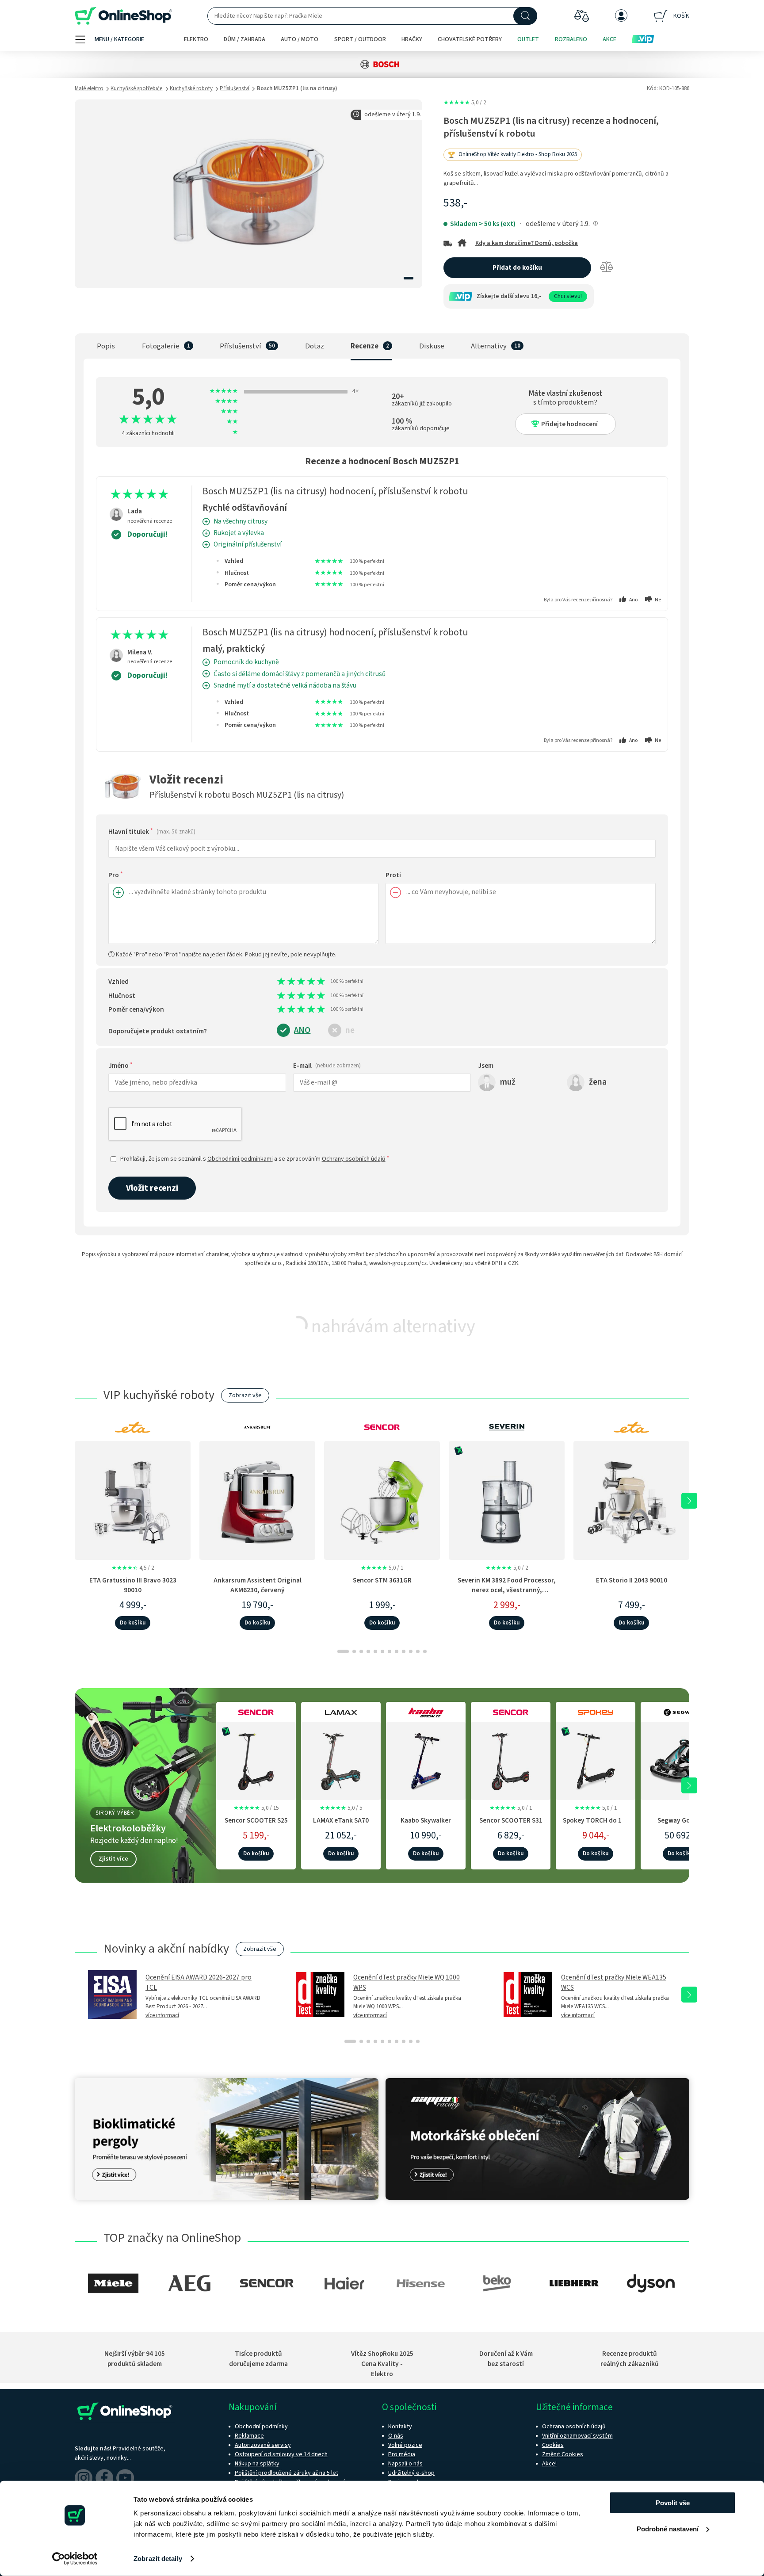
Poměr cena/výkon (136, 1009)
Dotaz (315, 346)
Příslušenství (235, 88)
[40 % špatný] (294, 982)
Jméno (120, 1066)
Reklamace (249, 2436)
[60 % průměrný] (304, 982)
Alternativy (489, 346)
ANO (302, 1030)
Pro (116, 875)
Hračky (412, 39)
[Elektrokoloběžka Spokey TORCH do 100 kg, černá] (596, 1759)
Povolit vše (673, 2503)
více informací (162, 2015)
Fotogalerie (161, 346)
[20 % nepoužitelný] (285, 982)
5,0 (465, 103)
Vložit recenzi (152, 1188)
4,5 (133, 1568)
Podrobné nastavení (668, 2528)
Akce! (549, 2464)
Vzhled (118, 982)
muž (508, 1082)
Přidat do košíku (517, 268)
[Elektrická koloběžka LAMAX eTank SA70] (341, 1759)
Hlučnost (122, 996)
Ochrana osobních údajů (574, 2427)
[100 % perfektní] (324, 982)
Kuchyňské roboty (191, 88)
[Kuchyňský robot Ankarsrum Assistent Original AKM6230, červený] (257, 1500)
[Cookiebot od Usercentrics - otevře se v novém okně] (75, 2559)
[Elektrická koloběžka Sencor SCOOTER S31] (511, 1759)
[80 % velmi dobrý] (314, 982)
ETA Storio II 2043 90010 (632, 1580)
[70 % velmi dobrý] (309, 982)
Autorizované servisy (263, 2445)
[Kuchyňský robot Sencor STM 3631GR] (382, 1500)
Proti (393, 875)
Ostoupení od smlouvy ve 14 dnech (281, 2454)
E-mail (327, 1066)
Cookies (553, 2445)
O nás (396, 2436)
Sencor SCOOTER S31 (511, 1820)
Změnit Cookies (563, 2454)
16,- (536, 296)
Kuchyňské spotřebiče (136, 88)
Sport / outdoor (360, 39)
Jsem (486, 1066)
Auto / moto (300, 39)
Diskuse (432, 346)
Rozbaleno (571, 39)
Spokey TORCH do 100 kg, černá (596, 1825)
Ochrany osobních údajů (354, 1159)
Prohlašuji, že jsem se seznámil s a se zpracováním (255, 1159)
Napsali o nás (405, 2464)
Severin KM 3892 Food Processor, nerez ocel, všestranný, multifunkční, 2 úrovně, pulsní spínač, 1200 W (507, 1594)
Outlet (528, 39)
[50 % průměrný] (299, 982)
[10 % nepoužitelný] (279, 982)
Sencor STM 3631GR (382, 1580)
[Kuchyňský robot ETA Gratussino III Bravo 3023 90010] (133, 1500)
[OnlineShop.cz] (123, 16)
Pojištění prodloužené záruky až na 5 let (286, 2473)
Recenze (365, 346)
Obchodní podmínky (261, 2427)
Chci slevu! (568, 296)
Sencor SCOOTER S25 (256, 1820)
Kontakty (400, 2427)
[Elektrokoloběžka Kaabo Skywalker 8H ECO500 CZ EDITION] (426, 1759)
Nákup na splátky (257, 2464)
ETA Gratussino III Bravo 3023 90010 (133, 1585)
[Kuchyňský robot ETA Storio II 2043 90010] (631, 1500)
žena (598, 1082)
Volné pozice (405, 2445)
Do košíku (133, 1623)
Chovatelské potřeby (470, 39)
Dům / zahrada (244, 39)
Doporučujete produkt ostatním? (158, 1031)
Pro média (402, 2454)
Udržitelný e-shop (411, 2473)
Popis (106, 346)
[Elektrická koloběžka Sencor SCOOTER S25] (256, 1759)
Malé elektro (89, 88)
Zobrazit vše (245, 1395)
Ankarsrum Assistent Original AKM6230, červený (258, 1585)
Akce (609, 39)
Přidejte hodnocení (569, 424)
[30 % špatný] (289, 982)
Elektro (196, 39)
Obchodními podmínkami (240, 1159)
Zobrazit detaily (158, 2559)
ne (350, 1030)
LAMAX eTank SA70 (341, 1820)
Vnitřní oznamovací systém (577, 2436)
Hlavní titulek (152, 832)
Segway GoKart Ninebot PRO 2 (680, 1825)
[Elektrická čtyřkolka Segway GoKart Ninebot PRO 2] (680, 1759)
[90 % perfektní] (319, 982)
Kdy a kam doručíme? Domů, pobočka (527, 243)
